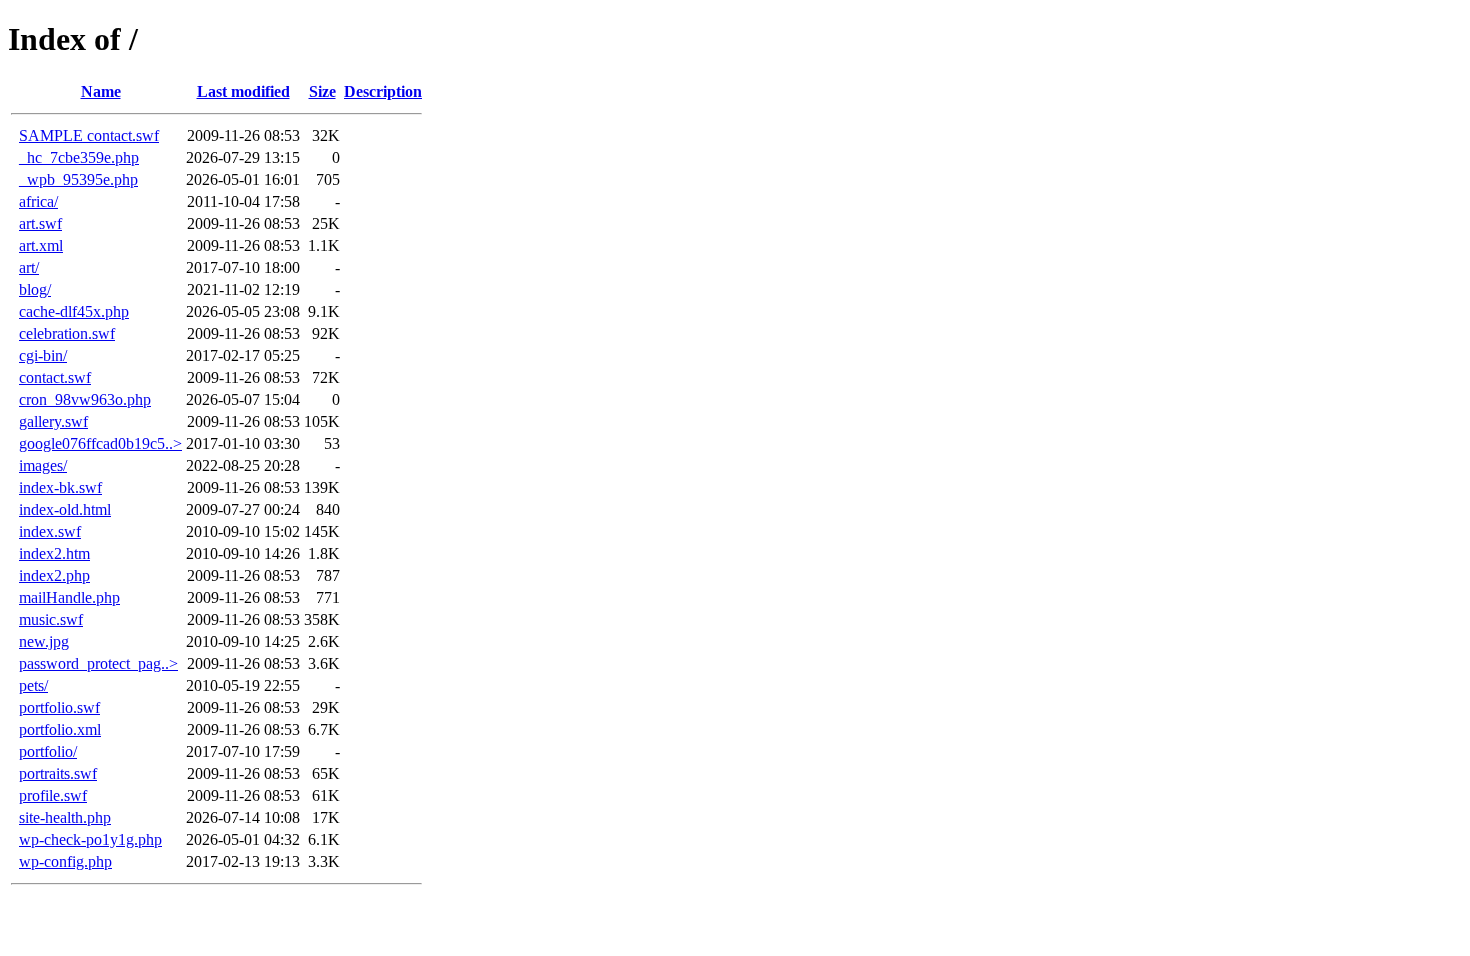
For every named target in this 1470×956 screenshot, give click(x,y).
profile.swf (53, 795)
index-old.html (65, 509)
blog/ (35, 289)
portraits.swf (58, 773)
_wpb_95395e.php (78, 179)
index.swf (50, 531)
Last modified (243, 91)
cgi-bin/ (43, 355)
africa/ (38, 201)
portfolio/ (48, 751)
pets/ (33, 685)
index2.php (54, 575)
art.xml (41, 245)
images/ (43, 465)
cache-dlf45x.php (74, 311)
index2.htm (54, 553)
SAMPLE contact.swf (89, 135)
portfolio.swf (59, 707)
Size (322, 91)
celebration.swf (67, 333)
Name (101, 91)
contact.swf (55, 377)
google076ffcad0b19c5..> (100, 443)
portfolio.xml (60, 729)
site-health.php (65, 817)
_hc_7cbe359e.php (79, 157)
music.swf (51, 619)
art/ (29, 267)
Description (383, 91)
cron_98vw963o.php (85, 399)
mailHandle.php (69, 597)
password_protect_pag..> (98, 663)
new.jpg (44, 641)
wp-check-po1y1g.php (90, 839)
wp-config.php (65, 861)
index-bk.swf (60, 487)
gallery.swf (53, 421)
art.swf (40, 223)
